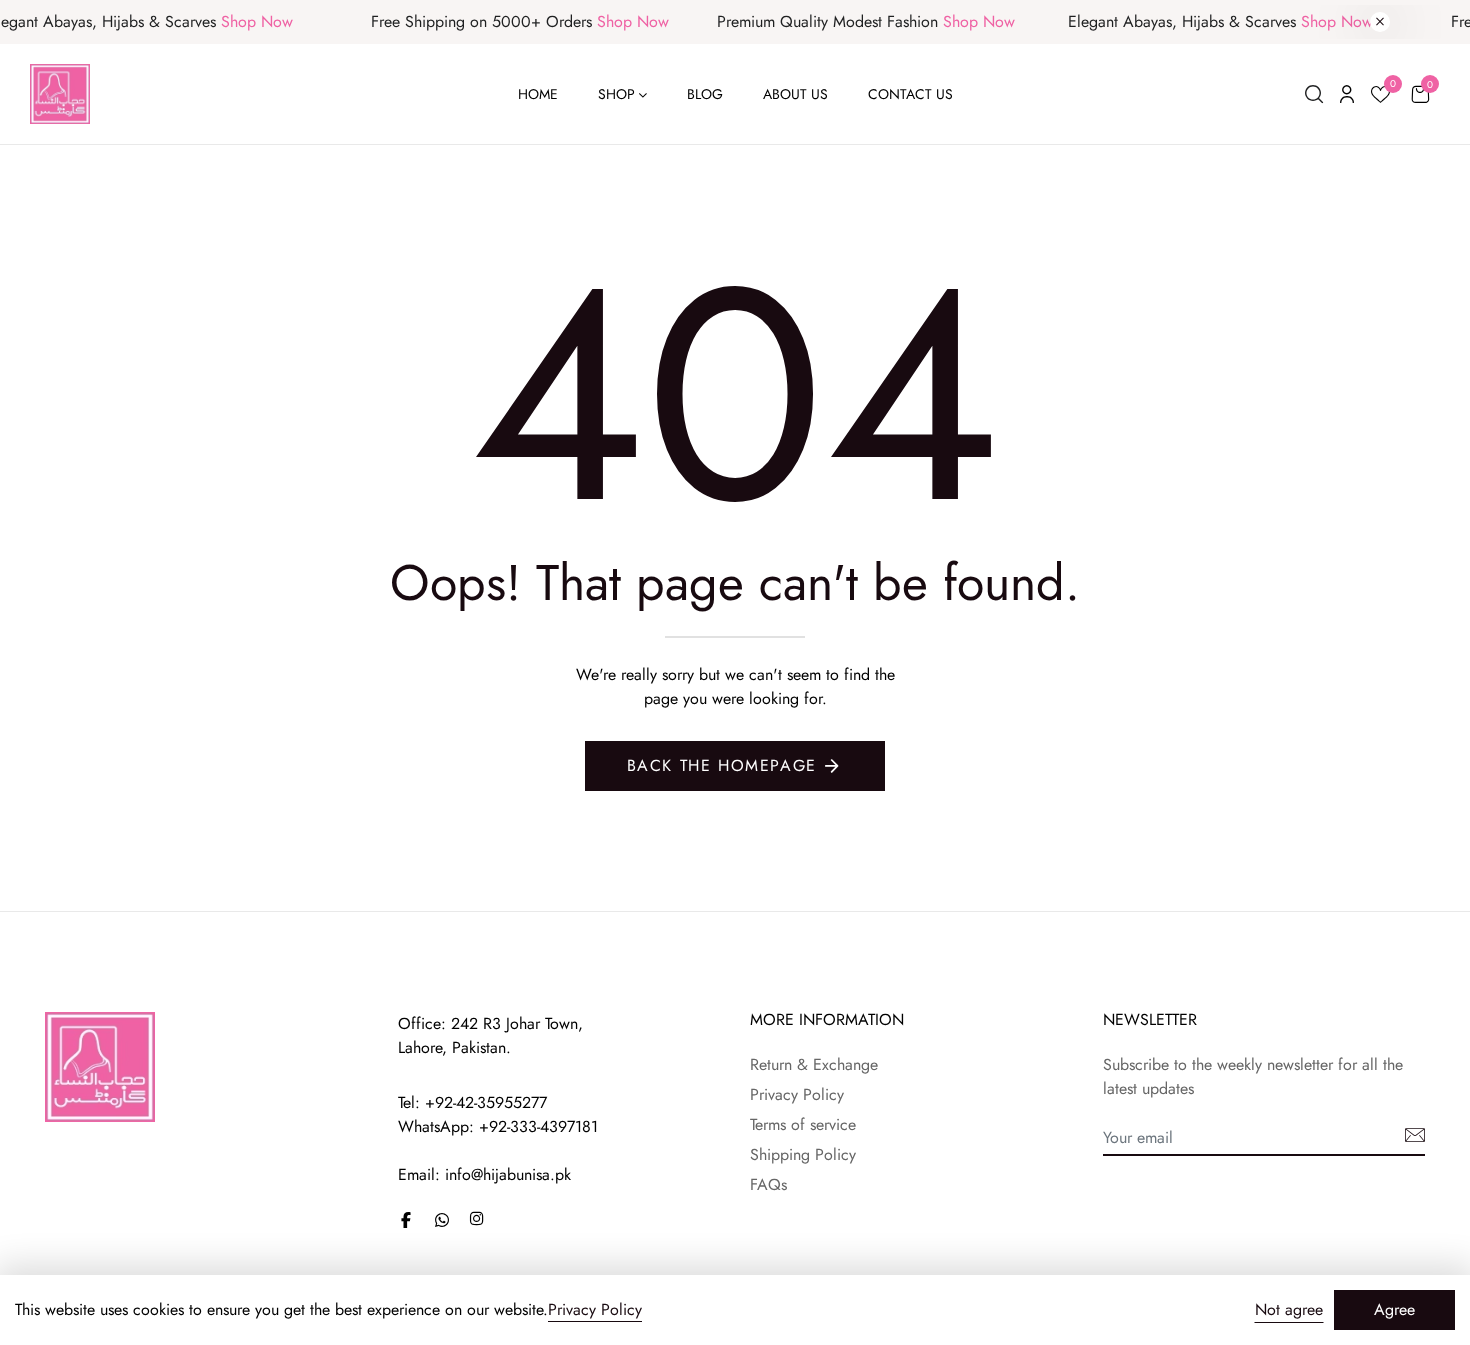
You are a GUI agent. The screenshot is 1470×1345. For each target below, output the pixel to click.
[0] (1380, 97)
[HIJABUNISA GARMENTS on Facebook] (406, 1219)
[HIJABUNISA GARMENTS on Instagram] (477, 1218)
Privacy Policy (797, 1094)
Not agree (1289, 1309)
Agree (1394, 1309)
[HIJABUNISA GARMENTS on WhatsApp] (442, 1219)
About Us (795, 94)
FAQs (768, 1184)
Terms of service (803, 1124)
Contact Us (910, 94)
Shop (616, 94)
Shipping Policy (803, 1154)
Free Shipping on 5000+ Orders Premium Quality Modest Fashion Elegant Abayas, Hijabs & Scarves (843, 21)
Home (538, 94)
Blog (705, 94)
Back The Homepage (722, 765)
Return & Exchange (814, 1064)
